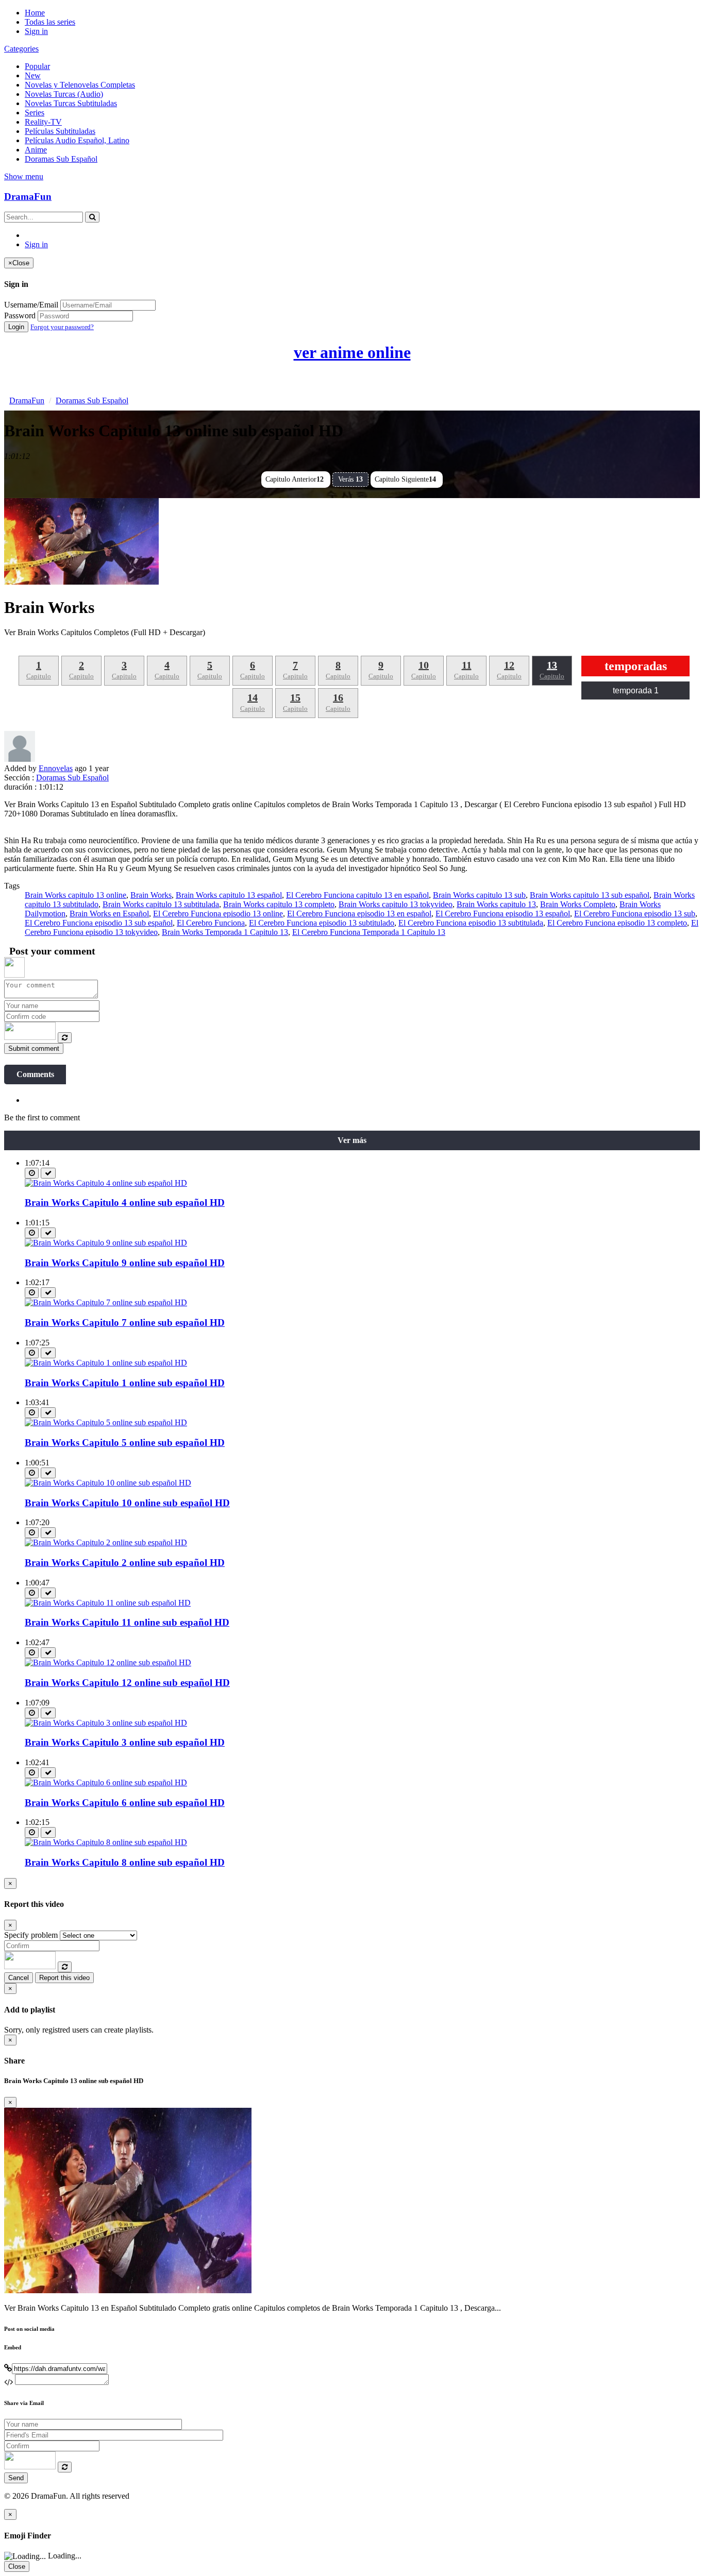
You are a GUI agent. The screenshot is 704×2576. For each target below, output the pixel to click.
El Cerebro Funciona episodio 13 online (218, 914)
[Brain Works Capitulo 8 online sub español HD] (106, 1842)
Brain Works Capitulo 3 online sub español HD (125, 1742)
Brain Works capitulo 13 (496, 904)
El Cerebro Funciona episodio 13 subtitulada (471, 923)
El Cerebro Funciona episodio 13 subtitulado (322, 923)
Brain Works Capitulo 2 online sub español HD (125, 1563)
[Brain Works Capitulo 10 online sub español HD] (108, 1483)
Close (17, 2566)
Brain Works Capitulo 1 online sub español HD (125, 1383)
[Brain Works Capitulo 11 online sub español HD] (108, 1603)
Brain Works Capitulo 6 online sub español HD (125, 1803)
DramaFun (28, 197)
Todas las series (50, 22)
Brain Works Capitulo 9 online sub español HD (125, 1263)
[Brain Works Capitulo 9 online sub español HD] (106, 1243)
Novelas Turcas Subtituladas (71, 103)
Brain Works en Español (109, 914)
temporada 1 (636, 690)
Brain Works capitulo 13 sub (479, 895)
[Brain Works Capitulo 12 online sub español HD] (108, 1662)
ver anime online (352, 352)
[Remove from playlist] (48, 1173)
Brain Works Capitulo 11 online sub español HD (127, 1622)
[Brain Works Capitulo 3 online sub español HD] (106, 1723)
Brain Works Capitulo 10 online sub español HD (127, 1503)
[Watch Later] (32, 1173)
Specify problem (31, 1935)
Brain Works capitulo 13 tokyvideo (396, 904)
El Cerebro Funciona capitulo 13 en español (357, 895)
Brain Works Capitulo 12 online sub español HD (127, 1683)
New (33, 75)
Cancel (19, 1978)
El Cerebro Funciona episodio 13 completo (617, 923)
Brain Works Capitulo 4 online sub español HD (125, 1202)
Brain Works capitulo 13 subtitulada (161, 904)
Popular (37, 66)
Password (20, 315)
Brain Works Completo (578, 904)
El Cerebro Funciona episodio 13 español (503, 914)
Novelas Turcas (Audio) (64, 94)
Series (35, 113)
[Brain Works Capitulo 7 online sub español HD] (106, 1302)
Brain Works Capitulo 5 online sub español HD (125, 1443)
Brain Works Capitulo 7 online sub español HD (125, 1323)
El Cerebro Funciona (211, 923)
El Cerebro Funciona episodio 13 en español (359, 914)
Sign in (36, 31)
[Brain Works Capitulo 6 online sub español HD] (106, 1782)
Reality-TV (43, 122)
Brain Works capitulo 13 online (76, 895)
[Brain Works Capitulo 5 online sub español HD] (106, 1422)
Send (16, 2478)
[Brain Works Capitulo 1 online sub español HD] (106, 1363)
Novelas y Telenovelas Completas (80, 85)
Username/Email (31, 305)
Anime (36, 150)
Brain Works (151, 895)
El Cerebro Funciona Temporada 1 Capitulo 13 (369, 932)
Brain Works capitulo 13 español (229, 895)
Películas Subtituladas (60, 131)
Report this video (64, 1978)
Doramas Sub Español (61, 159)
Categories (21, 49)
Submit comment (34, 1048)
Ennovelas (56, 768)
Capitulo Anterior (295, 479)
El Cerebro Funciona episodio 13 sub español (99, 923)
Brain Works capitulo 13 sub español (590, 895)
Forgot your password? (62, 327)
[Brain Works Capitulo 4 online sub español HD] (106, 1183)
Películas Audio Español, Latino (77, 140)
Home (35, 13)
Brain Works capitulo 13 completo (279, 904)
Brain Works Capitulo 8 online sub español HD (125, 1862)
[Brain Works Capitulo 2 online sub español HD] (106, 1542)
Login (16, 327)
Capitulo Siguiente (405, 479)
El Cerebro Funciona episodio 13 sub (635, 914)
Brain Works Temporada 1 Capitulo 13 (225, 932)
